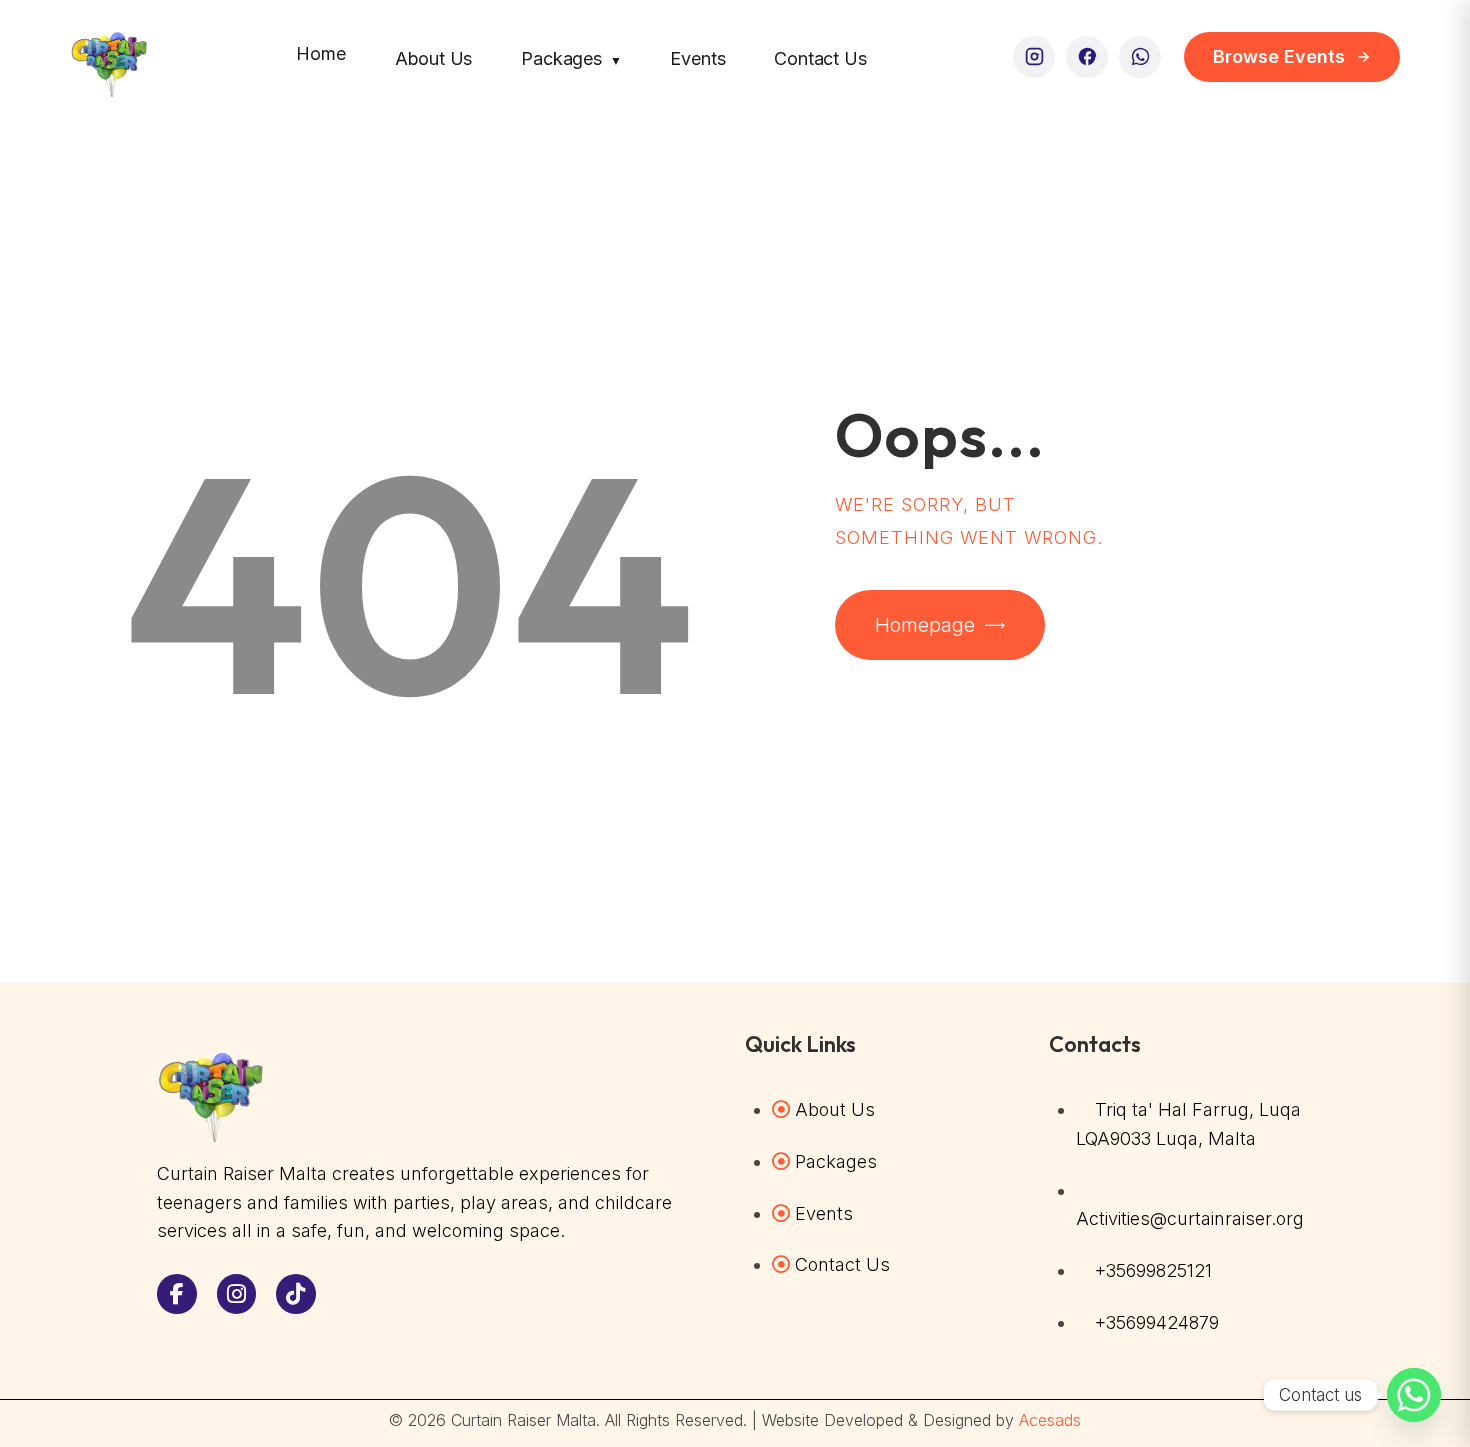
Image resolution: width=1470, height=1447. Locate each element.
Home (320, 53)
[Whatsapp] (1414, 1395)
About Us (434, 58)
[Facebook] (1087, 57)
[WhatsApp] (1140, 57)
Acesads (1050, 1420)
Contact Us (820, 58)
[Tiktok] (296, 1294)
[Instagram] (1034, 57)
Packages (571, 58)
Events (697, 58)
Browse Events (1279, 56)
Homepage (925, 625)
